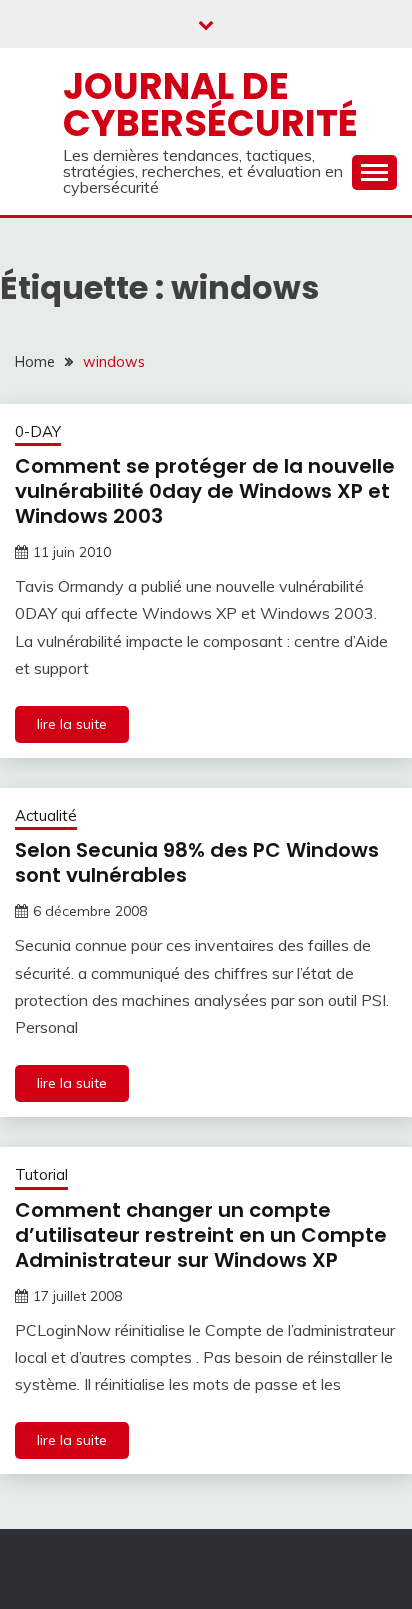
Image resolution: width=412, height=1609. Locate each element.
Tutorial (41, 1174)
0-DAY (38, 431)
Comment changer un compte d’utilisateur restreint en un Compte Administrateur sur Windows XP (201, 1235)
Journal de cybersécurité (210, 104)
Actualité (46, 815)
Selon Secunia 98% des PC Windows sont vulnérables (197, 862)
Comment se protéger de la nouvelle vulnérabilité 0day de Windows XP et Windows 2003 (205, 491)
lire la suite (72, 724)
